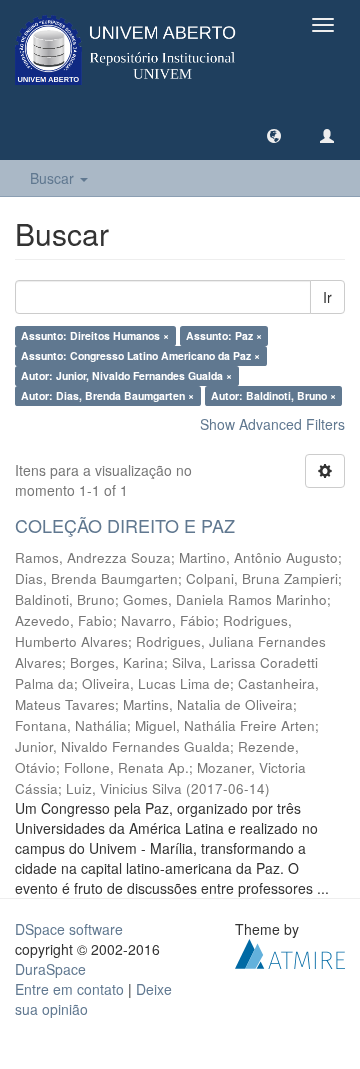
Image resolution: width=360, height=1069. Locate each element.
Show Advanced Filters (272, 424)
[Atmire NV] (290, 951)
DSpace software (69, 929)
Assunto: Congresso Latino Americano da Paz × (140, 355)
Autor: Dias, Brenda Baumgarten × (107, 395)
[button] (274, 135)
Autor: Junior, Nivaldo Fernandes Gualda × (126, 375)
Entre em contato (69, 989)
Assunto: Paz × (224, 335)
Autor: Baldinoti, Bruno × (273, 395)
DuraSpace (50, 969)
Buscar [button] (54, 178)
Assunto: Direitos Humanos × (95, 335)
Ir (327, 297)
